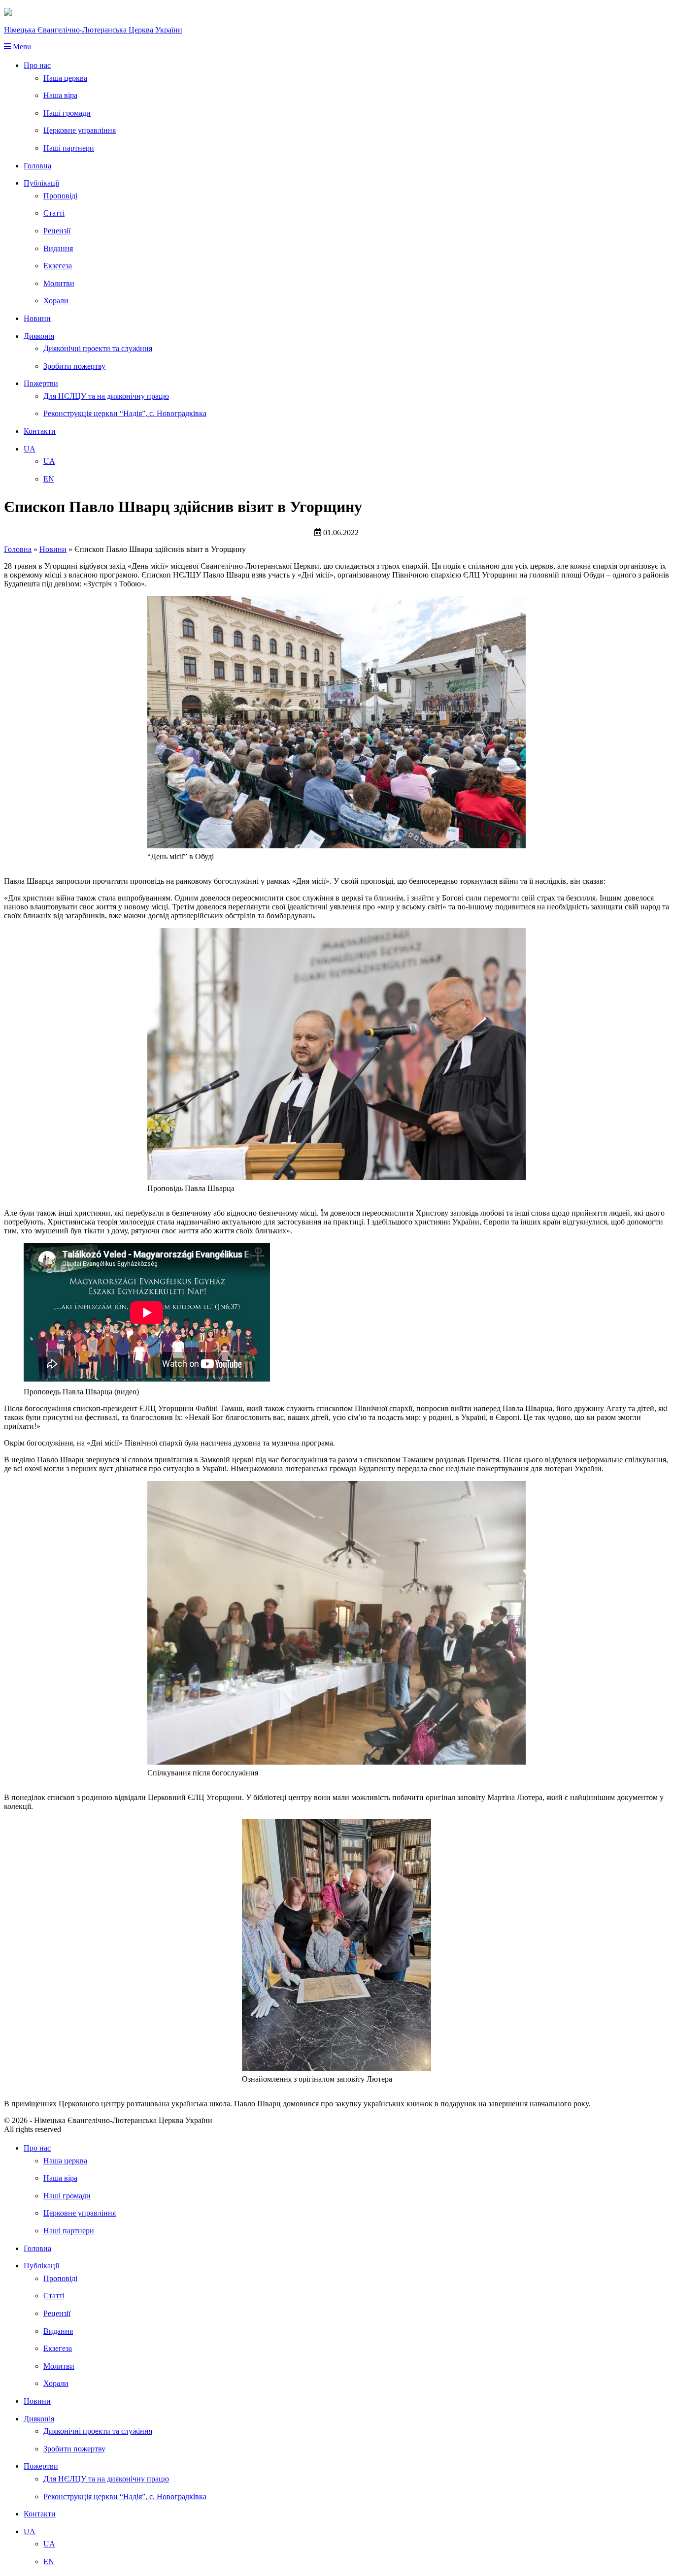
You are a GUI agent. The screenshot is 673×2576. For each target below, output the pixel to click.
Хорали (56, 301)
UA (30, 449)
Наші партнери (69, 148)
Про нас (37, 65)
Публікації (41, 183)
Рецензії (57, 231)
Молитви (59, 283)
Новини (37, 318)
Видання (58, 248)
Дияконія (39, 336)
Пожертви (41, 383)
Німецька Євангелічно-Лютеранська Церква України (93, 30)
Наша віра (60, 95)
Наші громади (67, 113)
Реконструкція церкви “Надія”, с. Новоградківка (125, 413)
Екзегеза (58, 266)
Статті (54, 213)
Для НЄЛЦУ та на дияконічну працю (106, 396)
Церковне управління (80, 130)
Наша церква (65, 78)
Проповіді (60, 196)
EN (49, 479)
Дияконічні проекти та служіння (98, 348)
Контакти (40, 431)
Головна (37, 166)
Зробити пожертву (74, 366)
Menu (21, 47)
